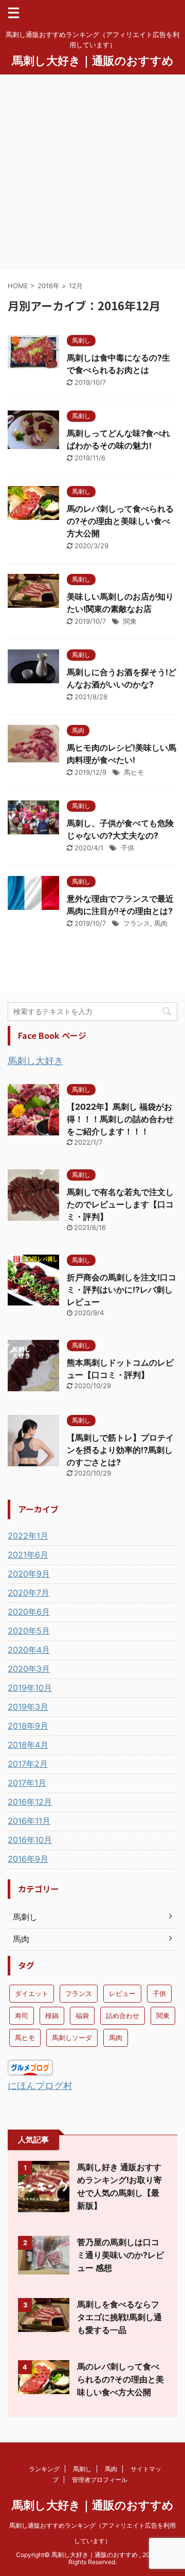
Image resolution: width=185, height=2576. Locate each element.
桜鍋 (52, 2015)
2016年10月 (30, 1840)
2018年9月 (28, 1726)
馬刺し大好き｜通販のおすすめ (93, 61)
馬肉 (161, 923)
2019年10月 (30, 1688)
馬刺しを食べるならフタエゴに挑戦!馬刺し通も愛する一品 (119, 2317)
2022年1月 (28, 1536)
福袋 (82, 2015)
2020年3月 (29, 1669)
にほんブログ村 (40, 2086)
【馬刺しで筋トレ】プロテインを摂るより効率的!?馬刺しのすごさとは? (120, 1450)
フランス (137, 923)
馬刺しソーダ (72, 2038)
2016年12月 (30, 1802)
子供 (127, 848)
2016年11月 (29, 1821)
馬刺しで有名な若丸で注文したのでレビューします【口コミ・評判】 (120, 1204)
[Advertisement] (92, 172)
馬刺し (82, 2469)
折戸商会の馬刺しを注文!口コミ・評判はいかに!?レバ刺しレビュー (122, 1290)
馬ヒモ (134, 772)
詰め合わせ (123, 2015)
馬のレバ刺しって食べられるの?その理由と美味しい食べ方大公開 (120, 521)
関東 (130, 621)
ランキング (44, 2469)
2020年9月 (29, 1574)
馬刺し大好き (35, 1061)
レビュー (122, 1993)
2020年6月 (29, 1612)
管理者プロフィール (100, 2480)
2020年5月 (29, 1631)
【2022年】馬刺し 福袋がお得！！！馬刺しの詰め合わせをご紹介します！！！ (120, 1119)
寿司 (22, 2015)
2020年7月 (29, 1593)
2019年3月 (28, 1707)
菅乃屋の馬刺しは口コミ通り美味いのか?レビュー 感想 (121, 2255)
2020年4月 (29, 1650)
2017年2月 (28, 1764)
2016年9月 (28, 1859)
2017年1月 (27, 1783)
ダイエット (32, 1993)
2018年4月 (28, 1745)
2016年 (49, 286)
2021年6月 (28, 1555)
